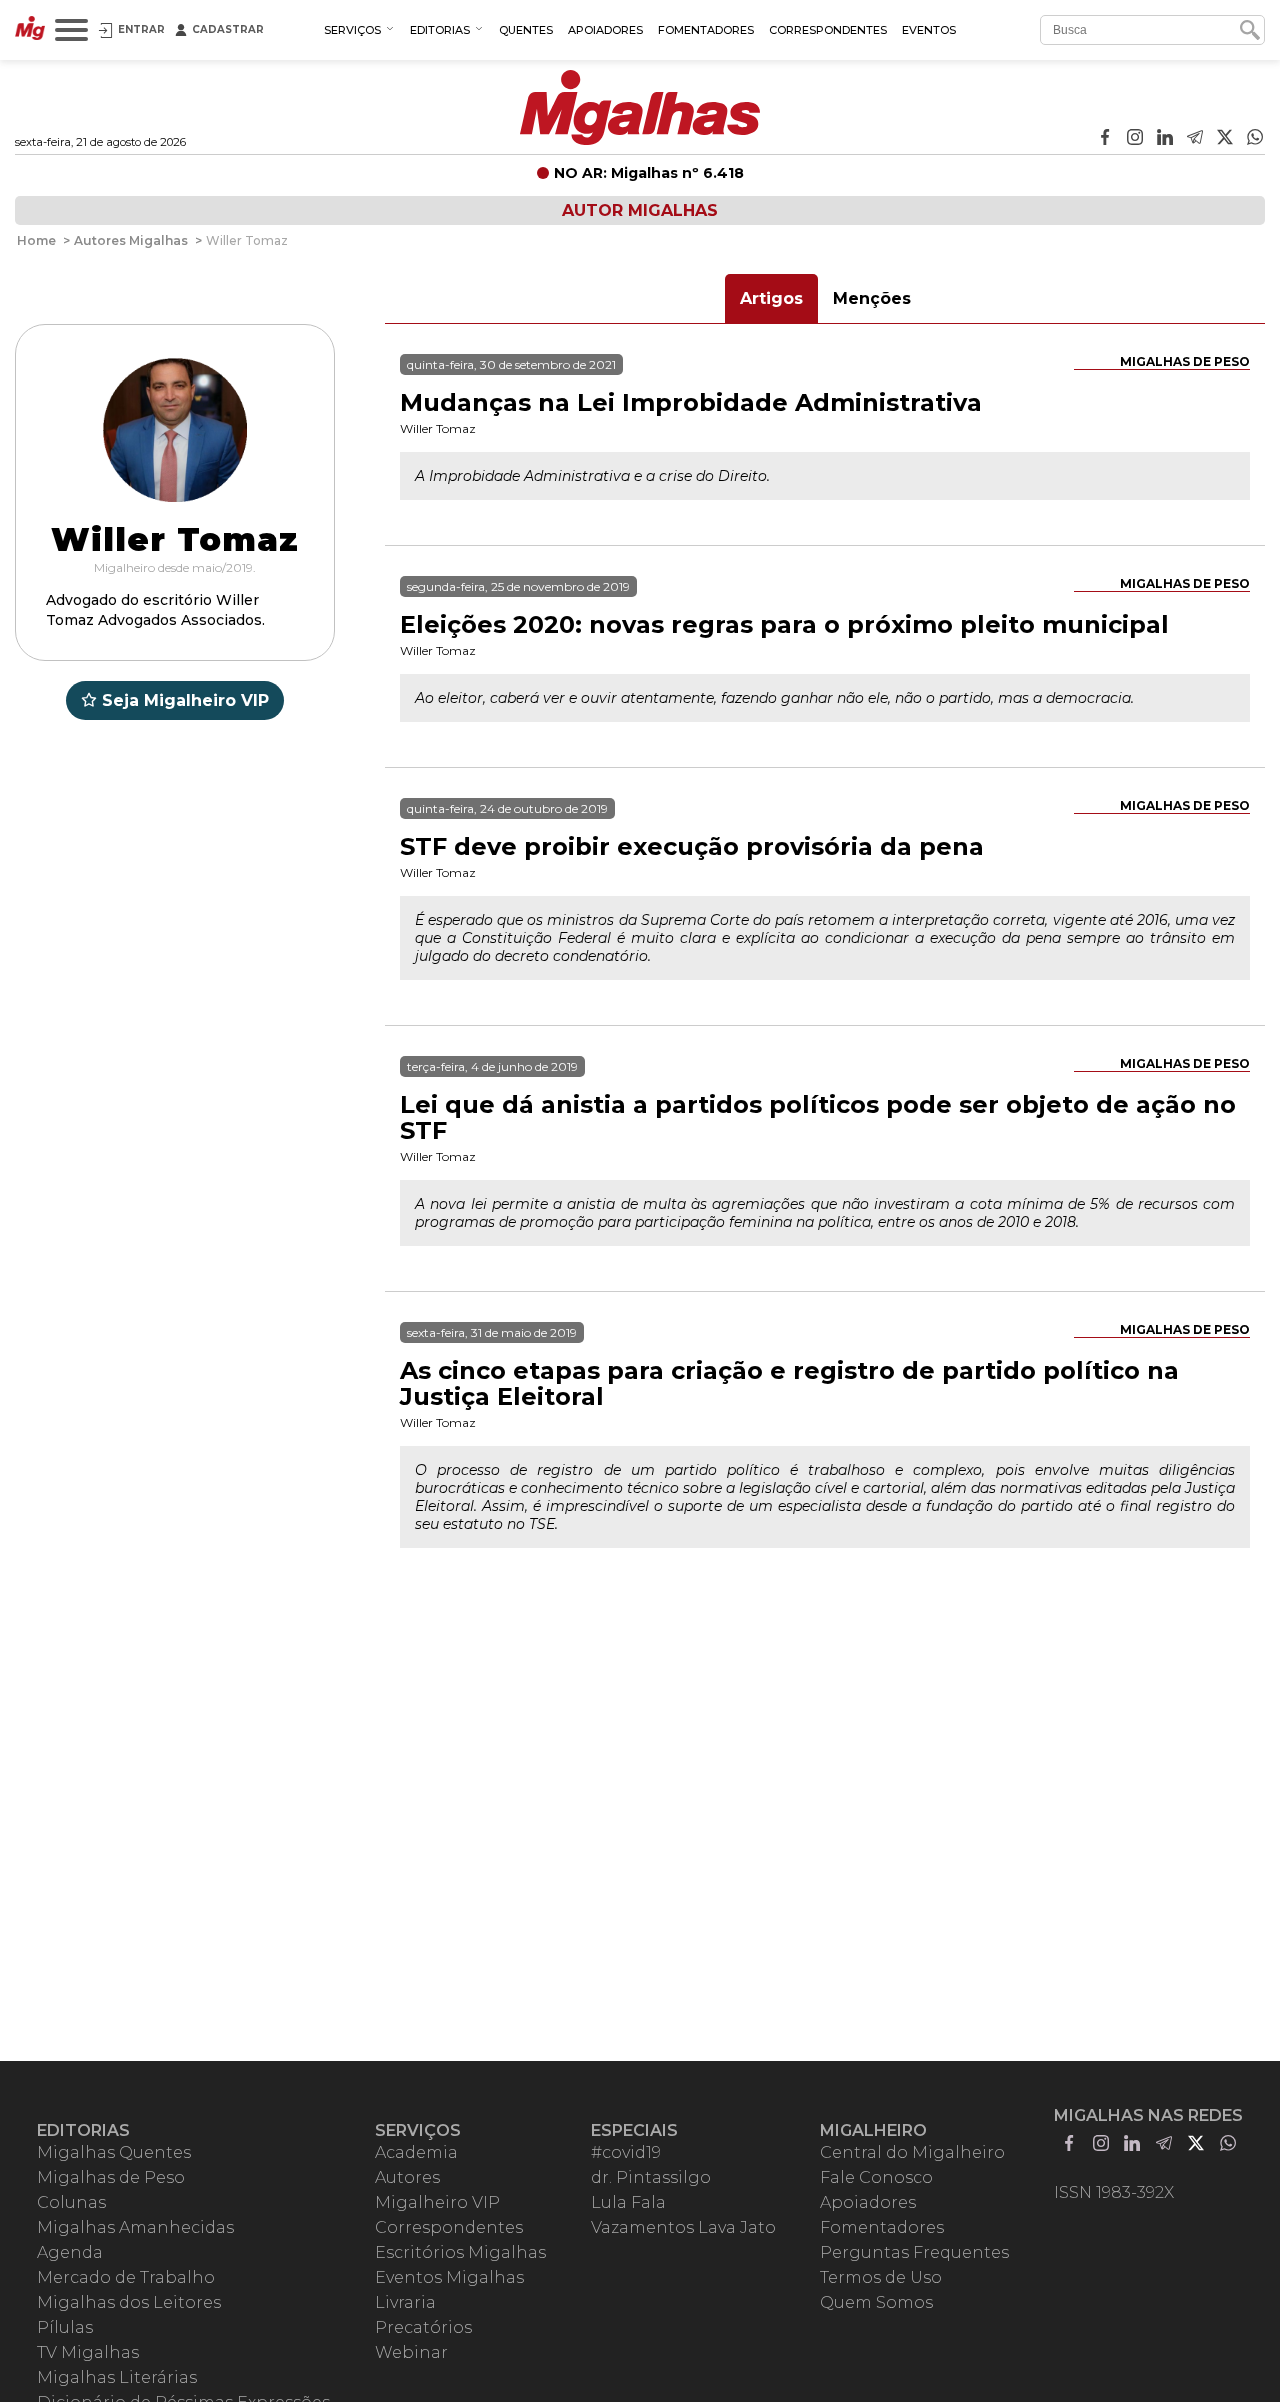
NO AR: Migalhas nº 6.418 (649, 173)
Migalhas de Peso (1185, 361)
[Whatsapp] (1255, 139)
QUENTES (526, 30)
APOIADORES (605, 30)
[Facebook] (1105, 139)
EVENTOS (929, 30)
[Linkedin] (1165, 139)
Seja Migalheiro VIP (185, 700)
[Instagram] (1135, 139)
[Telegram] (1195, 139)
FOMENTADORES (706, 30)
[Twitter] (1225, 139)
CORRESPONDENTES (828, 30)
